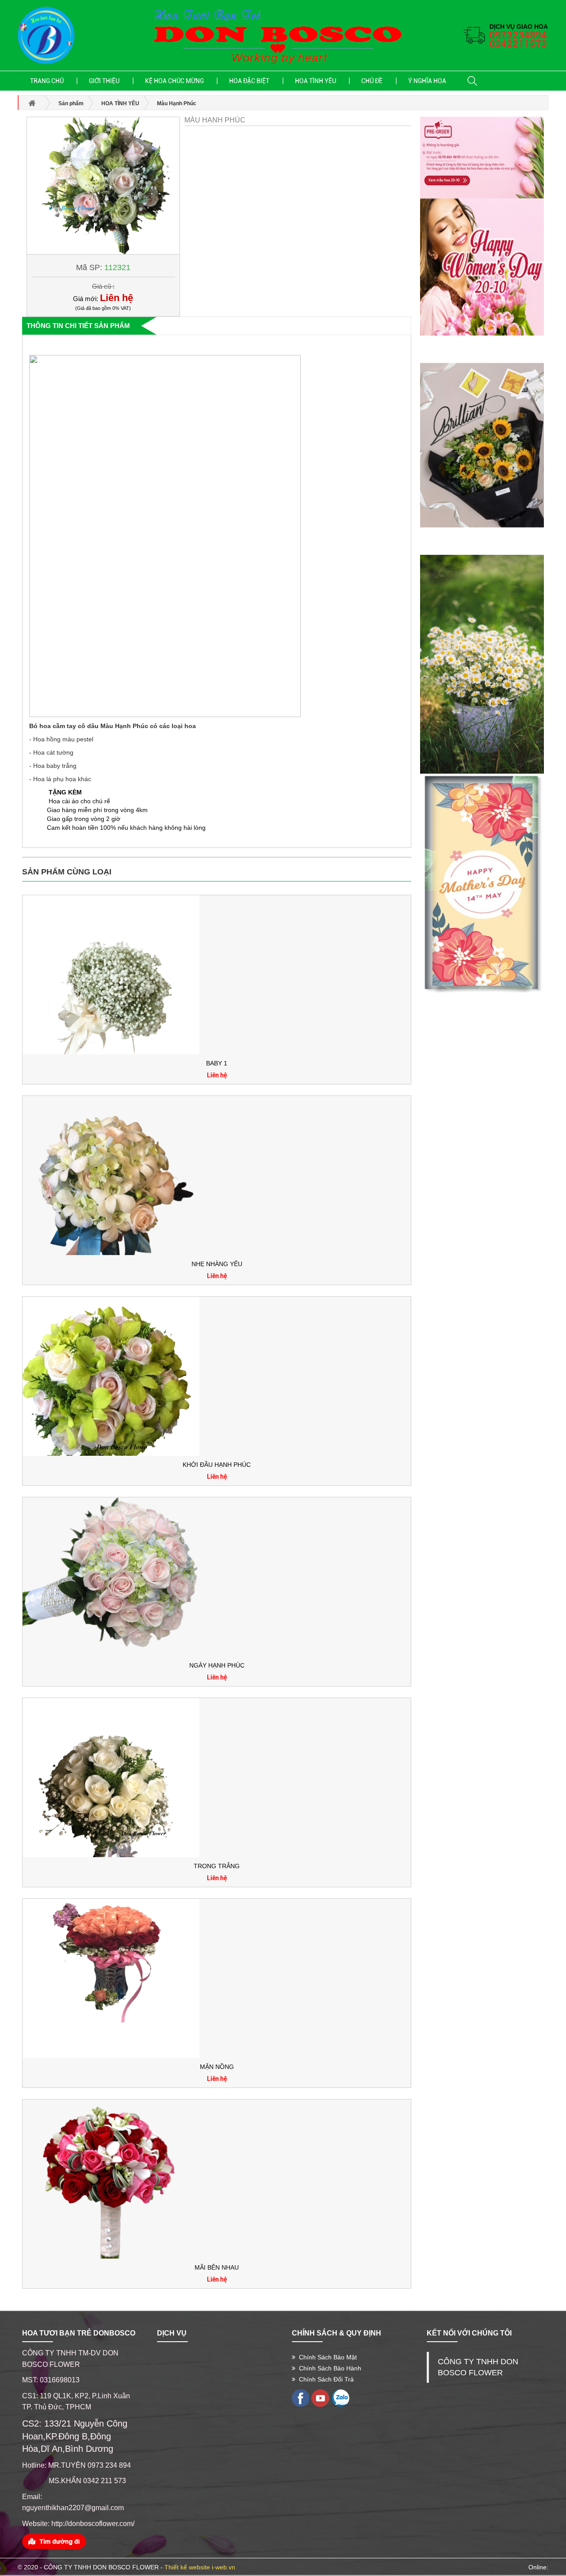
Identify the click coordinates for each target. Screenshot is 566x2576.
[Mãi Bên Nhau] (111, 2179)
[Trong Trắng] (111, 1777)
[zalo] (340, 2398)
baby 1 (217, 1063)
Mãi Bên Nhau (217, 2267)
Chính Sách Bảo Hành (328, 2368)
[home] (46, 35)
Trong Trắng (217, 1866)
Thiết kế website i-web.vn (200, 2567)
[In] (300, 2398)
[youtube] (320, 2398)
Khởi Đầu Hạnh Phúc (217, 1465)
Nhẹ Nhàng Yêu (217, 1264)
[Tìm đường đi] (54, 2541)
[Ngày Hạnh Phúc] (111, 1576)
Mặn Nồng (217, 2067)
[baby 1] (111, 974)
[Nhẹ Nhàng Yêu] (111, 1175)
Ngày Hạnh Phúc (217, 1665)
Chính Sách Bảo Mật (326, 2357)
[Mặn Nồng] (111, 1978)
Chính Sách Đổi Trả (325, 2379)
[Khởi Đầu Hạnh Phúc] (111, 1376)
